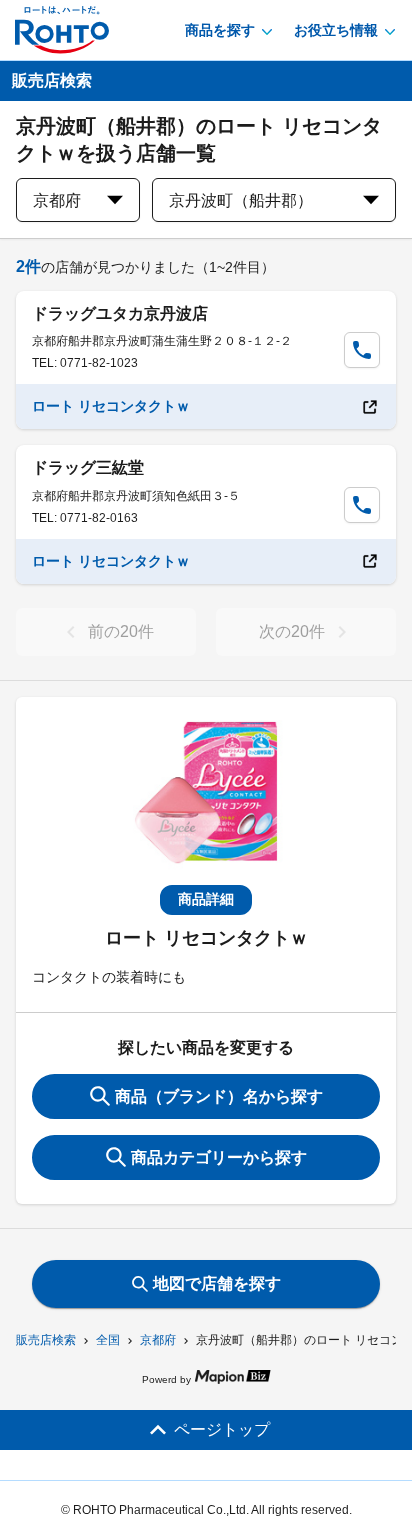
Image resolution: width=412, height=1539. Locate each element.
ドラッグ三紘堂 (88, 467)
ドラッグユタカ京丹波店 (120, 313)
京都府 (158, 1340)
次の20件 (292, 631)
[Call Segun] (362, 350)
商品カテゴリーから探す (219, 1157)
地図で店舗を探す (217, 1283)
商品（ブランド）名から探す (219, 1096)
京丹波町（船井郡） (241, 200)
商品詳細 (206, 899)
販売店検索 (46, 1340)
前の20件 (121, 631)
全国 (108, 1340)
